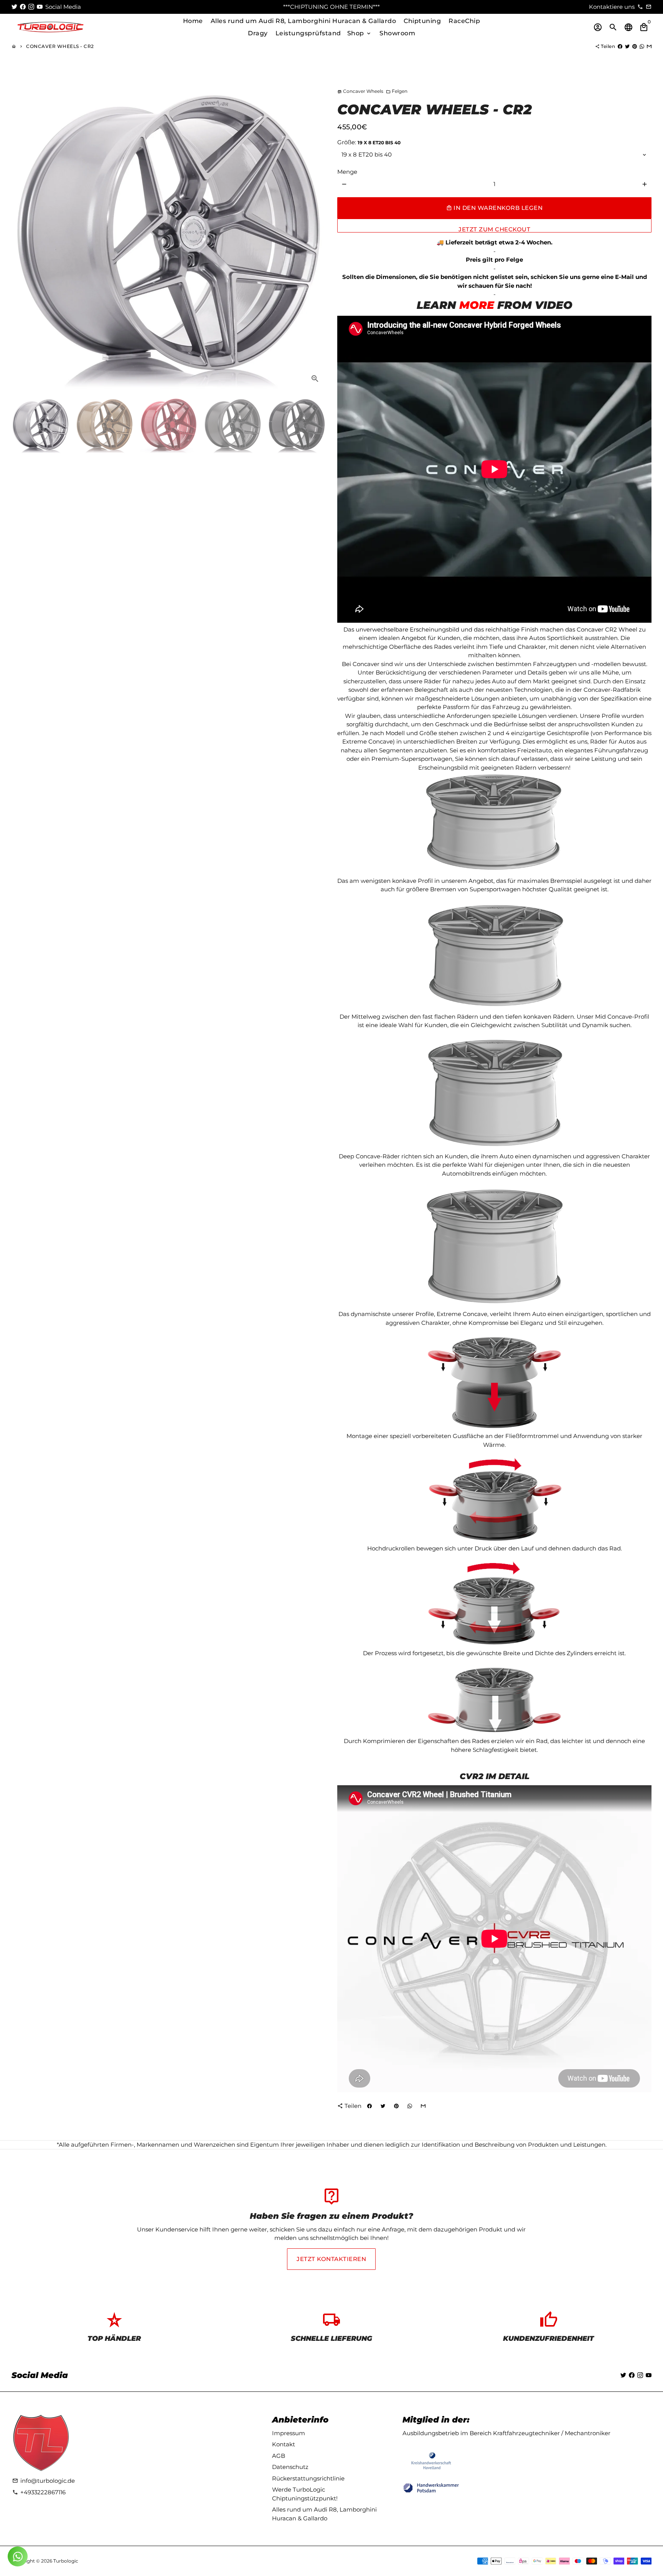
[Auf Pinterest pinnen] (635, 46)
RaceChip (464, 21)
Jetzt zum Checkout (494, 229)
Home (193, 21)
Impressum (289, 2433)
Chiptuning (422, 21)
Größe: (369, 142)
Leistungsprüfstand (308, 33)
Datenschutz (290, 2467)
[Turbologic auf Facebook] (23, 7)
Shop (360, 33)
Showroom (397, 33)
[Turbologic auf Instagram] (31, 7)
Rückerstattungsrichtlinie (308, 2478)
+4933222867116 (39, 2492)
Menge (347, 172)
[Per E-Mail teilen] (649, 46)
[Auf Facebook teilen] (620, 46)
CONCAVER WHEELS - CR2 (60, 46)
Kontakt (284, 2444)
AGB (279, 2456)
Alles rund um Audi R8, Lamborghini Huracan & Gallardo (303, 21)
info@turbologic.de (44, 2481)
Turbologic (66, 2561)
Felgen (397, 91)
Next (316, 233)
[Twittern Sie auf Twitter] (627, 46)
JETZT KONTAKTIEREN (331, 2259)
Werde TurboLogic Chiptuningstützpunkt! (305, 2494)
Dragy (258, 33)
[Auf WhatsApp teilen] (642, 46)
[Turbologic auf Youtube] (40, 7)
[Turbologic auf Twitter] (14, 7)
